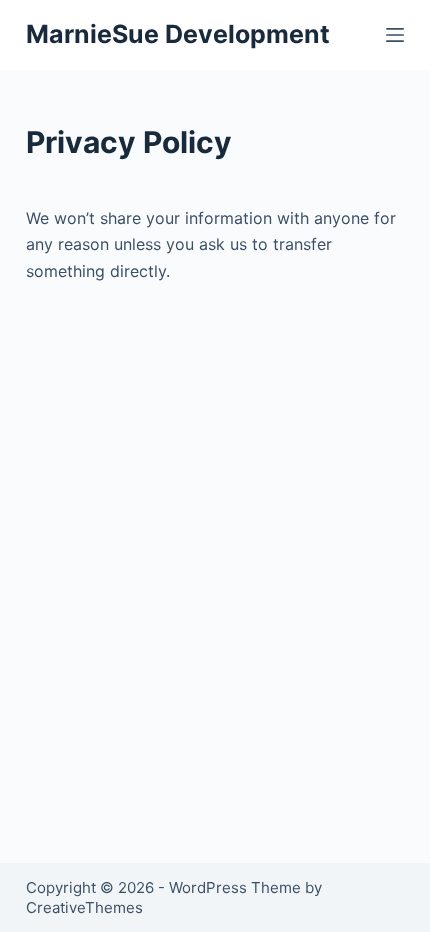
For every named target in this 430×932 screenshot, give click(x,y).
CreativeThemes (84, 907)
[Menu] (395, 35)
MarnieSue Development (178, 34)
